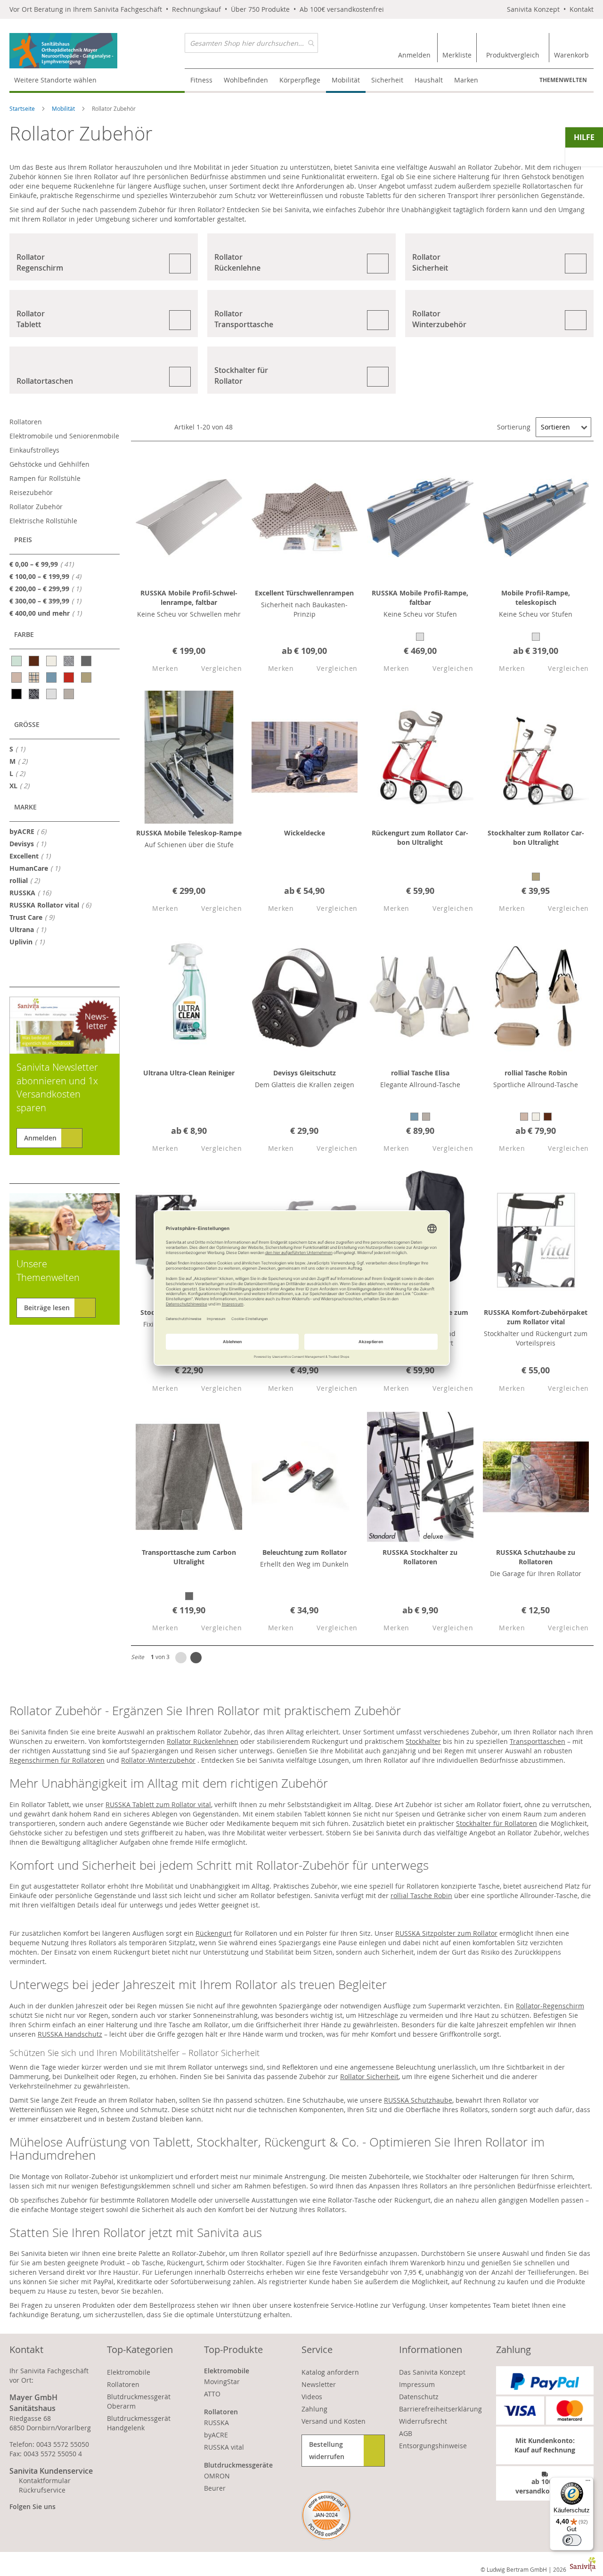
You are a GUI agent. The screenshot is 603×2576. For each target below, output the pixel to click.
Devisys (30, 843)
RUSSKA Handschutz (70, 2034)
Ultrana (30, 929)
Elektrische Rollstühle (43, 521)
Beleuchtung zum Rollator (305, 1552)
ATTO (212, 2394)
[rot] (69, 677)
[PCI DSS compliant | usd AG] (326, 2515)
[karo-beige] (35, 677)
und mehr (48, 613)
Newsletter (319, 2384)
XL (22, 785)
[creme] (52, 661)
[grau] (87, 661)
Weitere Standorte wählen (55, 80)
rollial (27, 880)
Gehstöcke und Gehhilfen (49, 464)
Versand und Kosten (334, 2421)
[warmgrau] (69, 694)
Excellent (33, 856)
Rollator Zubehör (36, 507)
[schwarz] (17, 694)
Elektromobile (129, 2372)
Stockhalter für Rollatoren (497, 1823)
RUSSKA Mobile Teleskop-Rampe (189, 833)
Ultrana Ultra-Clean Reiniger (189, 1073)
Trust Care (35, 917)
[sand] (87, 677)
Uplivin (30, 941)
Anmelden (40, 1138)
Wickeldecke (305, 833)
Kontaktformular (45, 2481)
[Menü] (588, 2483)
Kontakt (582, 9)
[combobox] (251, 43)
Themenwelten (563, 80)
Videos (312, 2397)
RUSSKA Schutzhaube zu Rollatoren (536, 1557)
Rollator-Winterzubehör (158, 1760)
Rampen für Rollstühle (45, 478)
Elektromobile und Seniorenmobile (64, 436)
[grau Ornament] (69, 661)
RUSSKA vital (224, 2447)
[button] (157, 669)
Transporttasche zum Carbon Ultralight (189, 1557)
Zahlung (314, 2409)
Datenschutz (419, 2397)
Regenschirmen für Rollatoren (57, 1760)
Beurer (215, 2488)
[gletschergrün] (17, 661)
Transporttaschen (538, 1741)
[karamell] (17, 677)
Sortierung (514, 427)
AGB (406, 2433)
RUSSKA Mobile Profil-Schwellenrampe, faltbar (189, 598)
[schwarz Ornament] (35, 694)
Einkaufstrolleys (34, 450)
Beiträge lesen (47, 1308)
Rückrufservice (42, 2490)
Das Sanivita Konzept (432, 2372)
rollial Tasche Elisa (420, 1073)
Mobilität (64, 108)
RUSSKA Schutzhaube (418, 2100)
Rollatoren (26, 422)
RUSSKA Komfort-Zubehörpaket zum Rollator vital (536, 1317)
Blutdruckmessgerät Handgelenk (139, 2423)
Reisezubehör (31, 492)
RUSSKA (33, 892)
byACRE (31, 831)
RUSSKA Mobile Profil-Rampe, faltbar (420, 598)
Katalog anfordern (330, 2372)
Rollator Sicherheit (369, 2076)
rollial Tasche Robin (536, 1073)
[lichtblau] (52, 677)
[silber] (52, 694)
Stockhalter (423, 1741)
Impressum (417, 2384)
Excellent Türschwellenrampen (304, 593)
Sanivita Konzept (533, 9)
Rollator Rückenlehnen (203, 1741)
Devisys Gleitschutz (305, 1073)
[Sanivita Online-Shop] (97, 51)
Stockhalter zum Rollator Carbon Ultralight (536, 838)
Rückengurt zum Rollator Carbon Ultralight (420, 838)
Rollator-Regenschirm (550, 2006)
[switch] (572, 2540)
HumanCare (37, 868)
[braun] (35, 661)
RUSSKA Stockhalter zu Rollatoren (420, 1557)
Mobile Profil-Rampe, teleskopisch (536, 598)
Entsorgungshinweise (433, 2446)
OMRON (217, 2476)
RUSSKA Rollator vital (53, 905)
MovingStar (222, 2382)
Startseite (23, 108)
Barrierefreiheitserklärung (440, 2409)
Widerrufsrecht (423, 2421)
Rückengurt (214, 1933)
